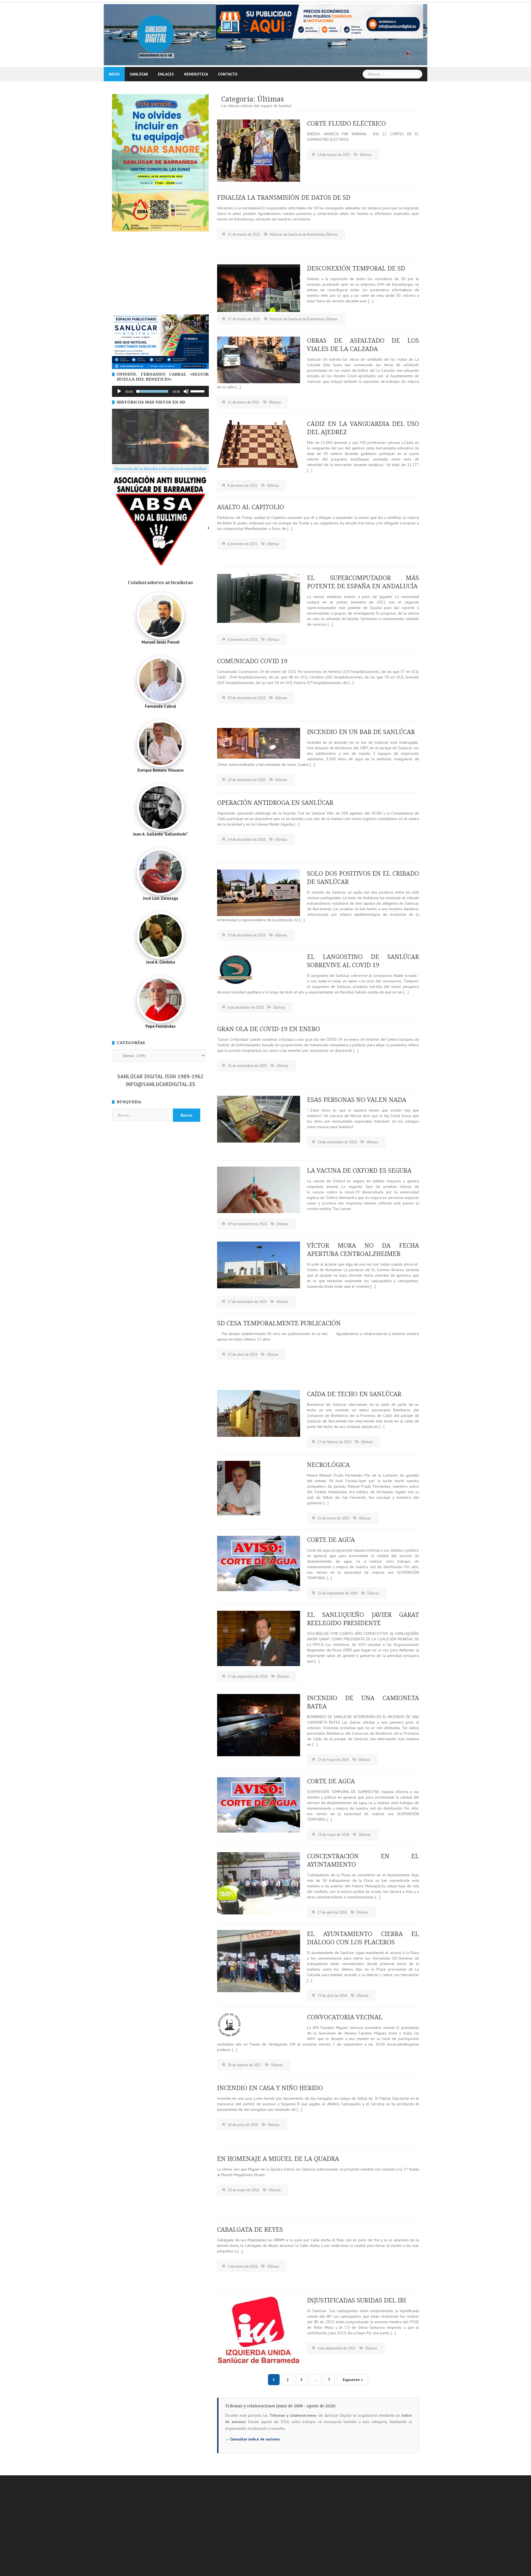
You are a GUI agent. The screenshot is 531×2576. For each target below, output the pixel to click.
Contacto (228, 74)
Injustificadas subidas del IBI (356, 2300)
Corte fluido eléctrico (346, 123)
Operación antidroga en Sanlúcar (275, 803)
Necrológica (328, 1465)
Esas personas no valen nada (357, 1100)
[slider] (198, 391)
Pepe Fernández (161, 1026)
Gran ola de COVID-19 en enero (269, 1029)
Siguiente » (353, 2380)
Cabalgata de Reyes (250, 2230)
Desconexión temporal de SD (356, 268)
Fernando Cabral (161, 706)
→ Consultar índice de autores (253, 2439)
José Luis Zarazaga (161, 898)
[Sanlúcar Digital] (156, 34)
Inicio (114, 74)
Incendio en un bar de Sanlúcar (361, 732)
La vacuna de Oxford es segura (359, 1171)
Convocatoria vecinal (345, 2017)
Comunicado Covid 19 (252, 661)
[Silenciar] (186, 391)
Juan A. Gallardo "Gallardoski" (160, 834)
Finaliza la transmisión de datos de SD (284, 198)
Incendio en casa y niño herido (270, 2088)
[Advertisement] (160, 273)
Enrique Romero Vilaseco (161, 770)
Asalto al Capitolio (251, 507)
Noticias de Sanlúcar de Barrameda (297, 234)
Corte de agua (331, 1540)
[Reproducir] (119, 391)
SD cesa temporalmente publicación (279, 1323)
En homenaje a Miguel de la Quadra (278, 2159)
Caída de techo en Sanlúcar (354, 1394)
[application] (160, 391)
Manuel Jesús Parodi (161, 642)
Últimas (366, 155)
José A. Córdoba (161, 962)
